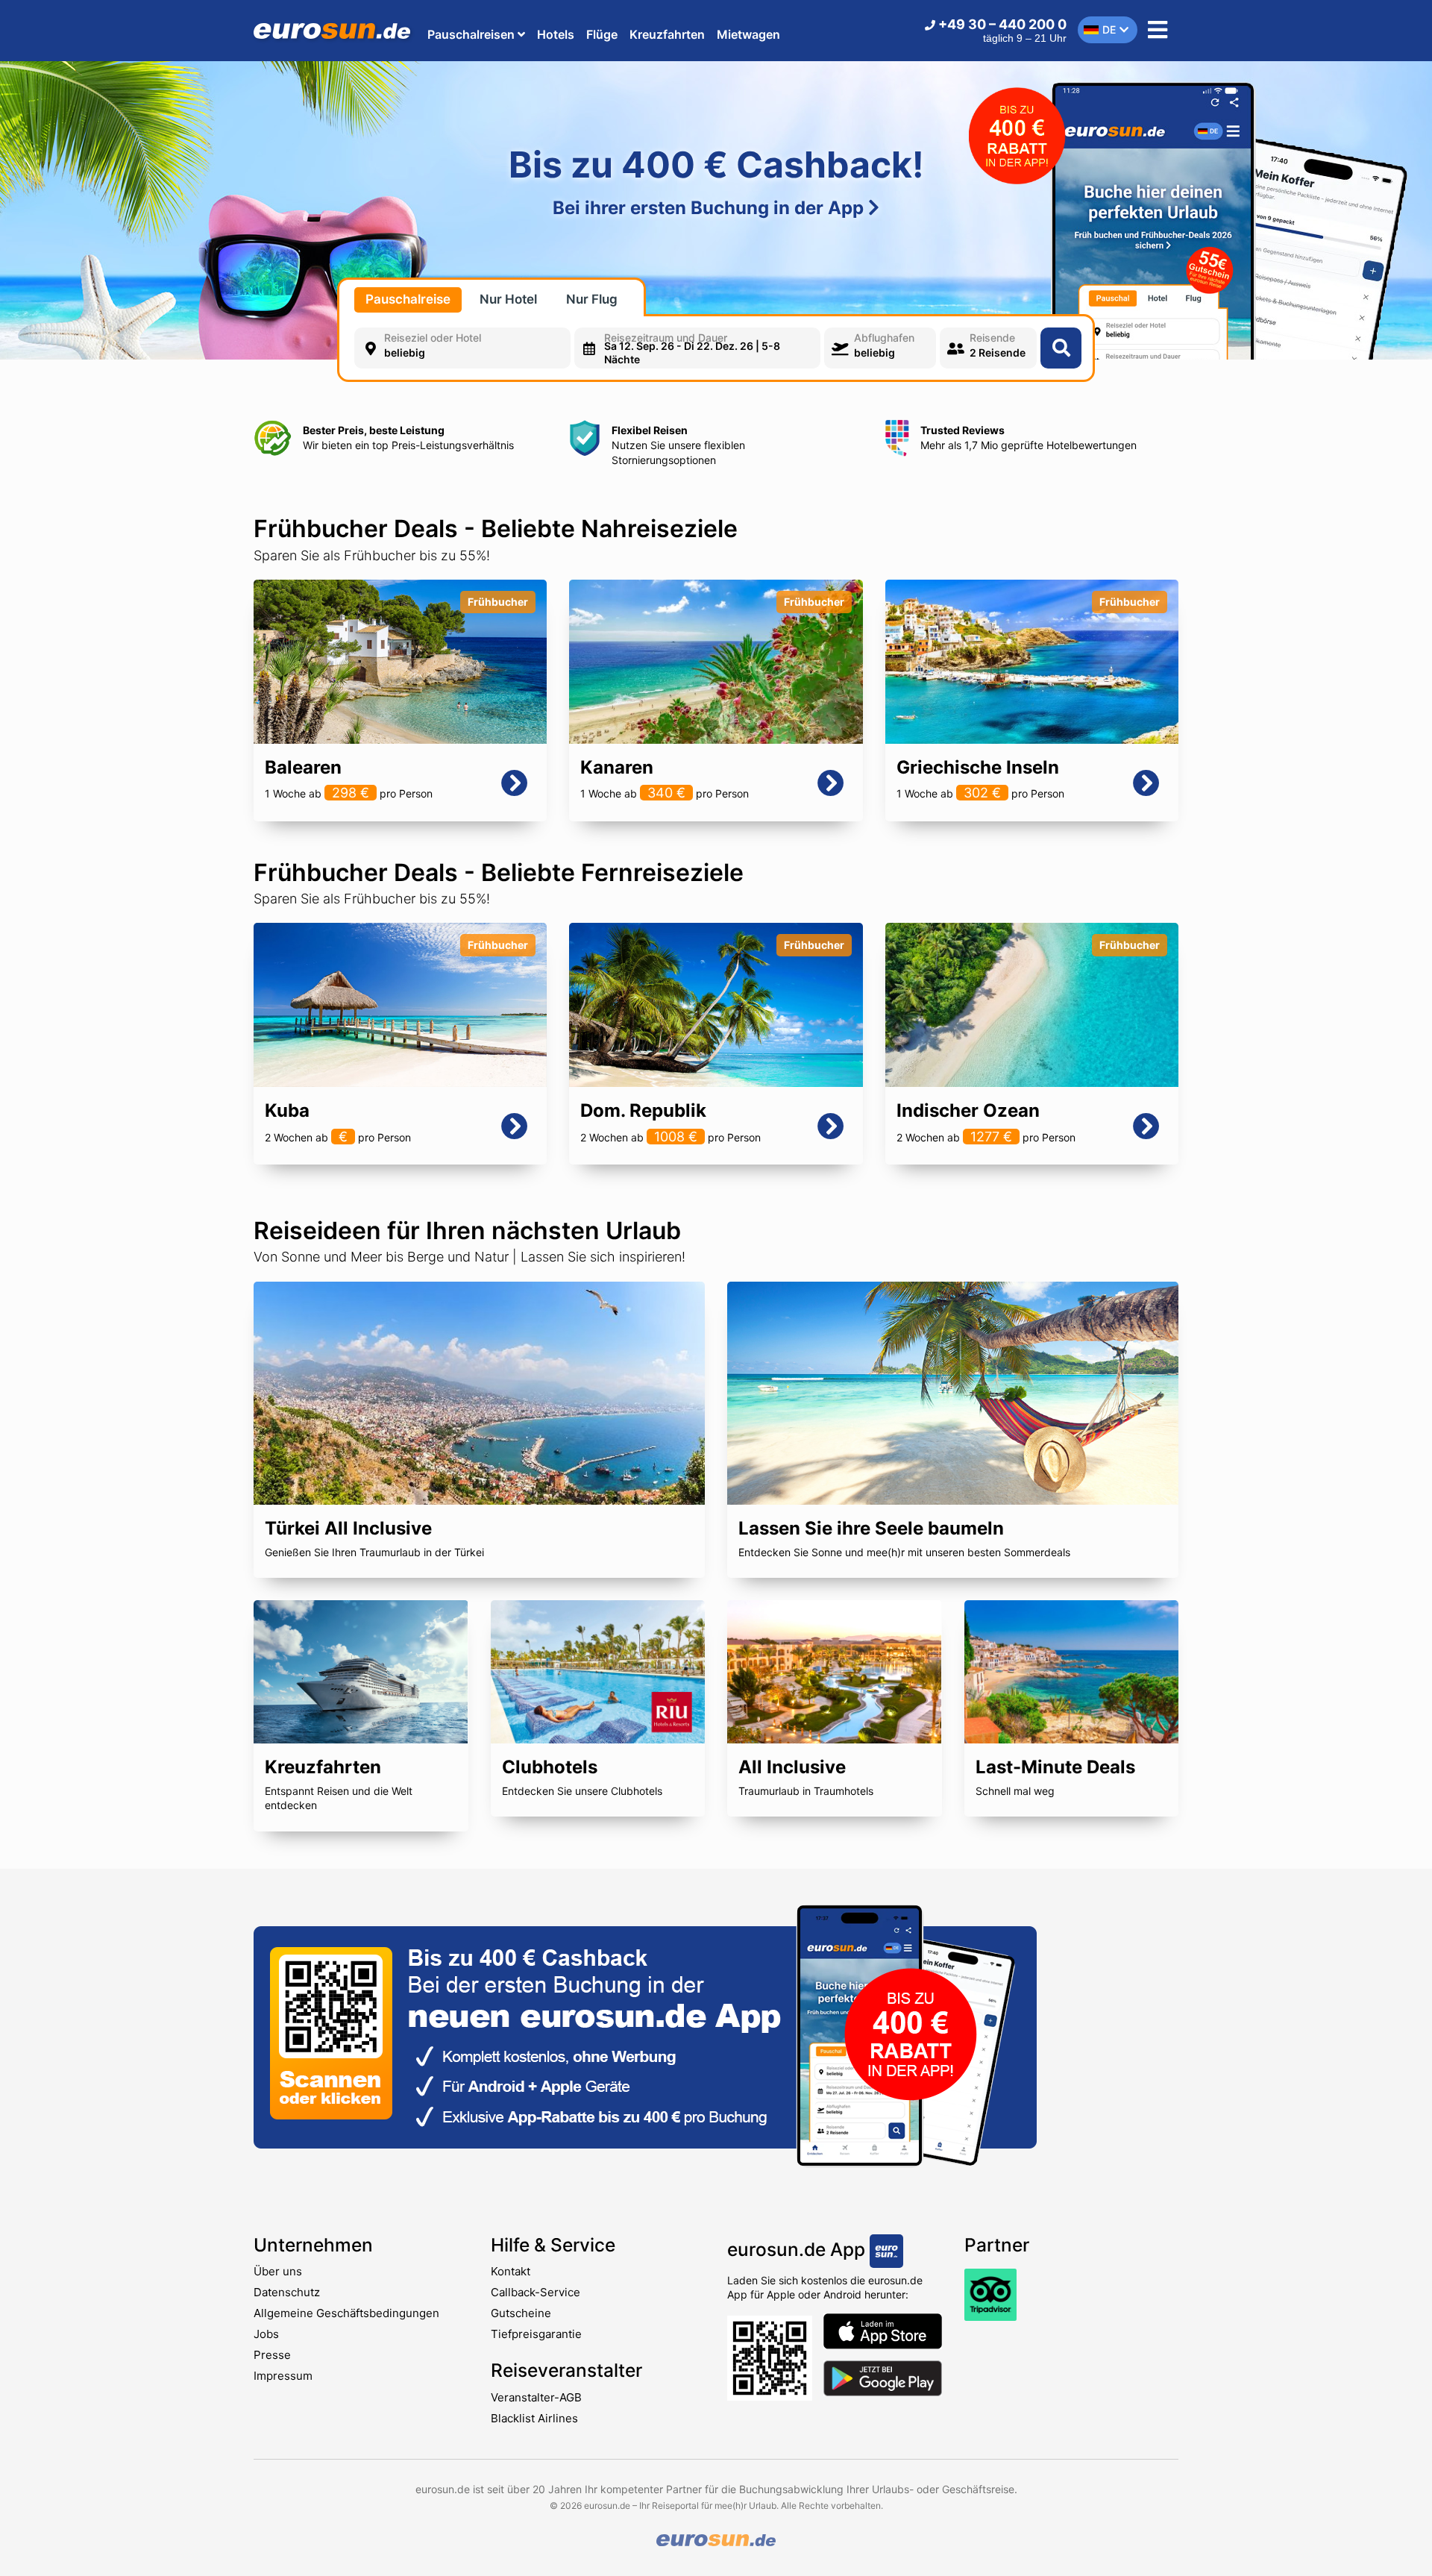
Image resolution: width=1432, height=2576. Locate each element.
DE (1109, 29)
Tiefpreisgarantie (536, 2334)
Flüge (602, 34)
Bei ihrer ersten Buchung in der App (710, 208)
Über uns (278, 2271)
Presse (272, 2355)
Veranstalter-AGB (536, 2397)
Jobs (266, 2334)
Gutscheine (521, 2313)
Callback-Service (536, 2292)
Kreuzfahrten (667, 34)
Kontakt (511, 2271)
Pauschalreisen (472, 34)
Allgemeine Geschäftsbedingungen (346, 2313)
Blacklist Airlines (534, 2418)
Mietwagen (748, 34)
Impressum (283, 2376)
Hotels (556, 34)
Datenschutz (287, 2292)
